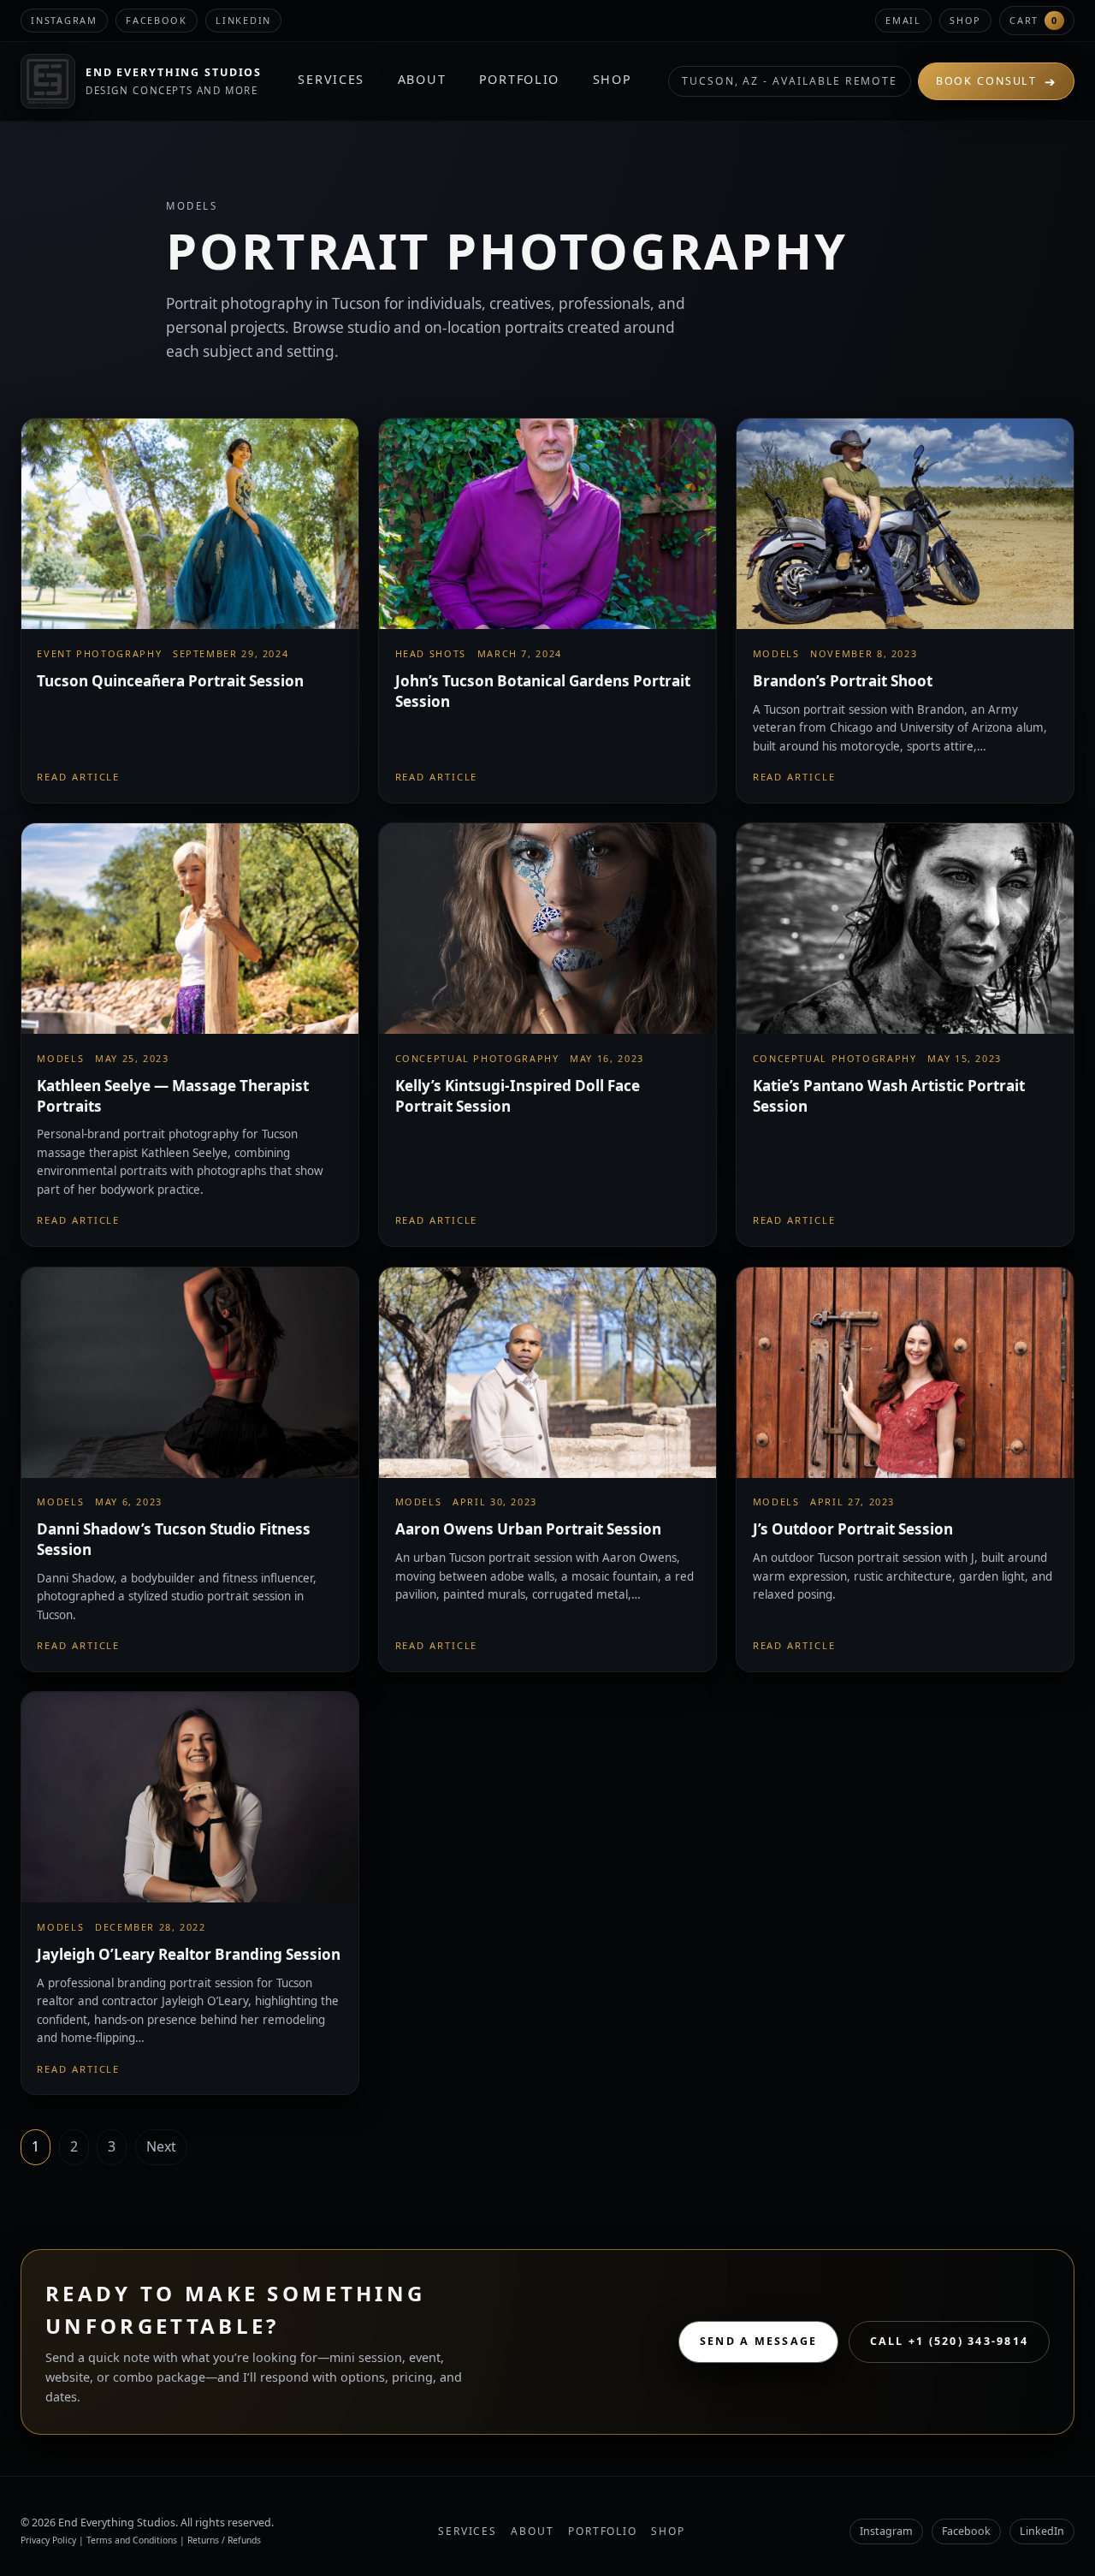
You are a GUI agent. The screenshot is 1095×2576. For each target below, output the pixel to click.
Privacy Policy (48, 2540)
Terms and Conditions (132, 2540)
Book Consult (997, 81)
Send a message (758, 2341)
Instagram (64, 20)
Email (903, 20)
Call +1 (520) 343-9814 (949, 2341)
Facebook (157, 20)
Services (331, 79)
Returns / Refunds (224, 2540)
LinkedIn (1042, 2531)
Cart (1033, 20)
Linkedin (243, 20)
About (422, 79)
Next (161, 2146)
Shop (965, 20)
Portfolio (520, 79)
